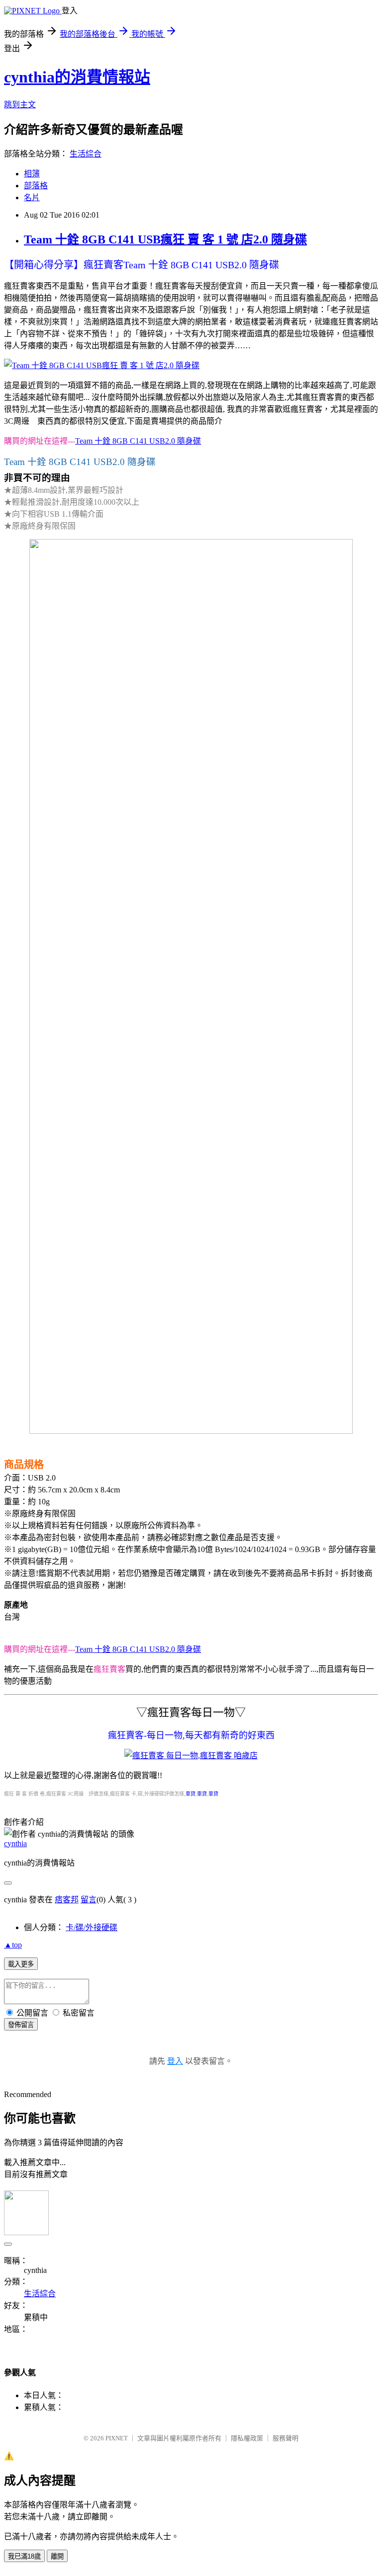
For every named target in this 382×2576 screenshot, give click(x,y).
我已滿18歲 (24, 2556)
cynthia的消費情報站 (77, 77)
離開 (57, 2556)
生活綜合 (86, 154)
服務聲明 (286, 2438)
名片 (32, 197)
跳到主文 (20, 105)
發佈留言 (21, 2025)
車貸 (191, 1794)
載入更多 (21, 1964)
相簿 (32, 174)
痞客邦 (67, 1900)
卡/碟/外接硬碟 (92, 1927)
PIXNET (117, 2438)
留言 (89, 1900)
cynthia (15, 1843)
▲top (13, 1945)
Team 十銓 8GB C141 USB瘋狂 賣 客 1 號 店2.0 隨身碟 (165, 239)
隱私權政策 (247, 2438)
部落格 (36, 186)
